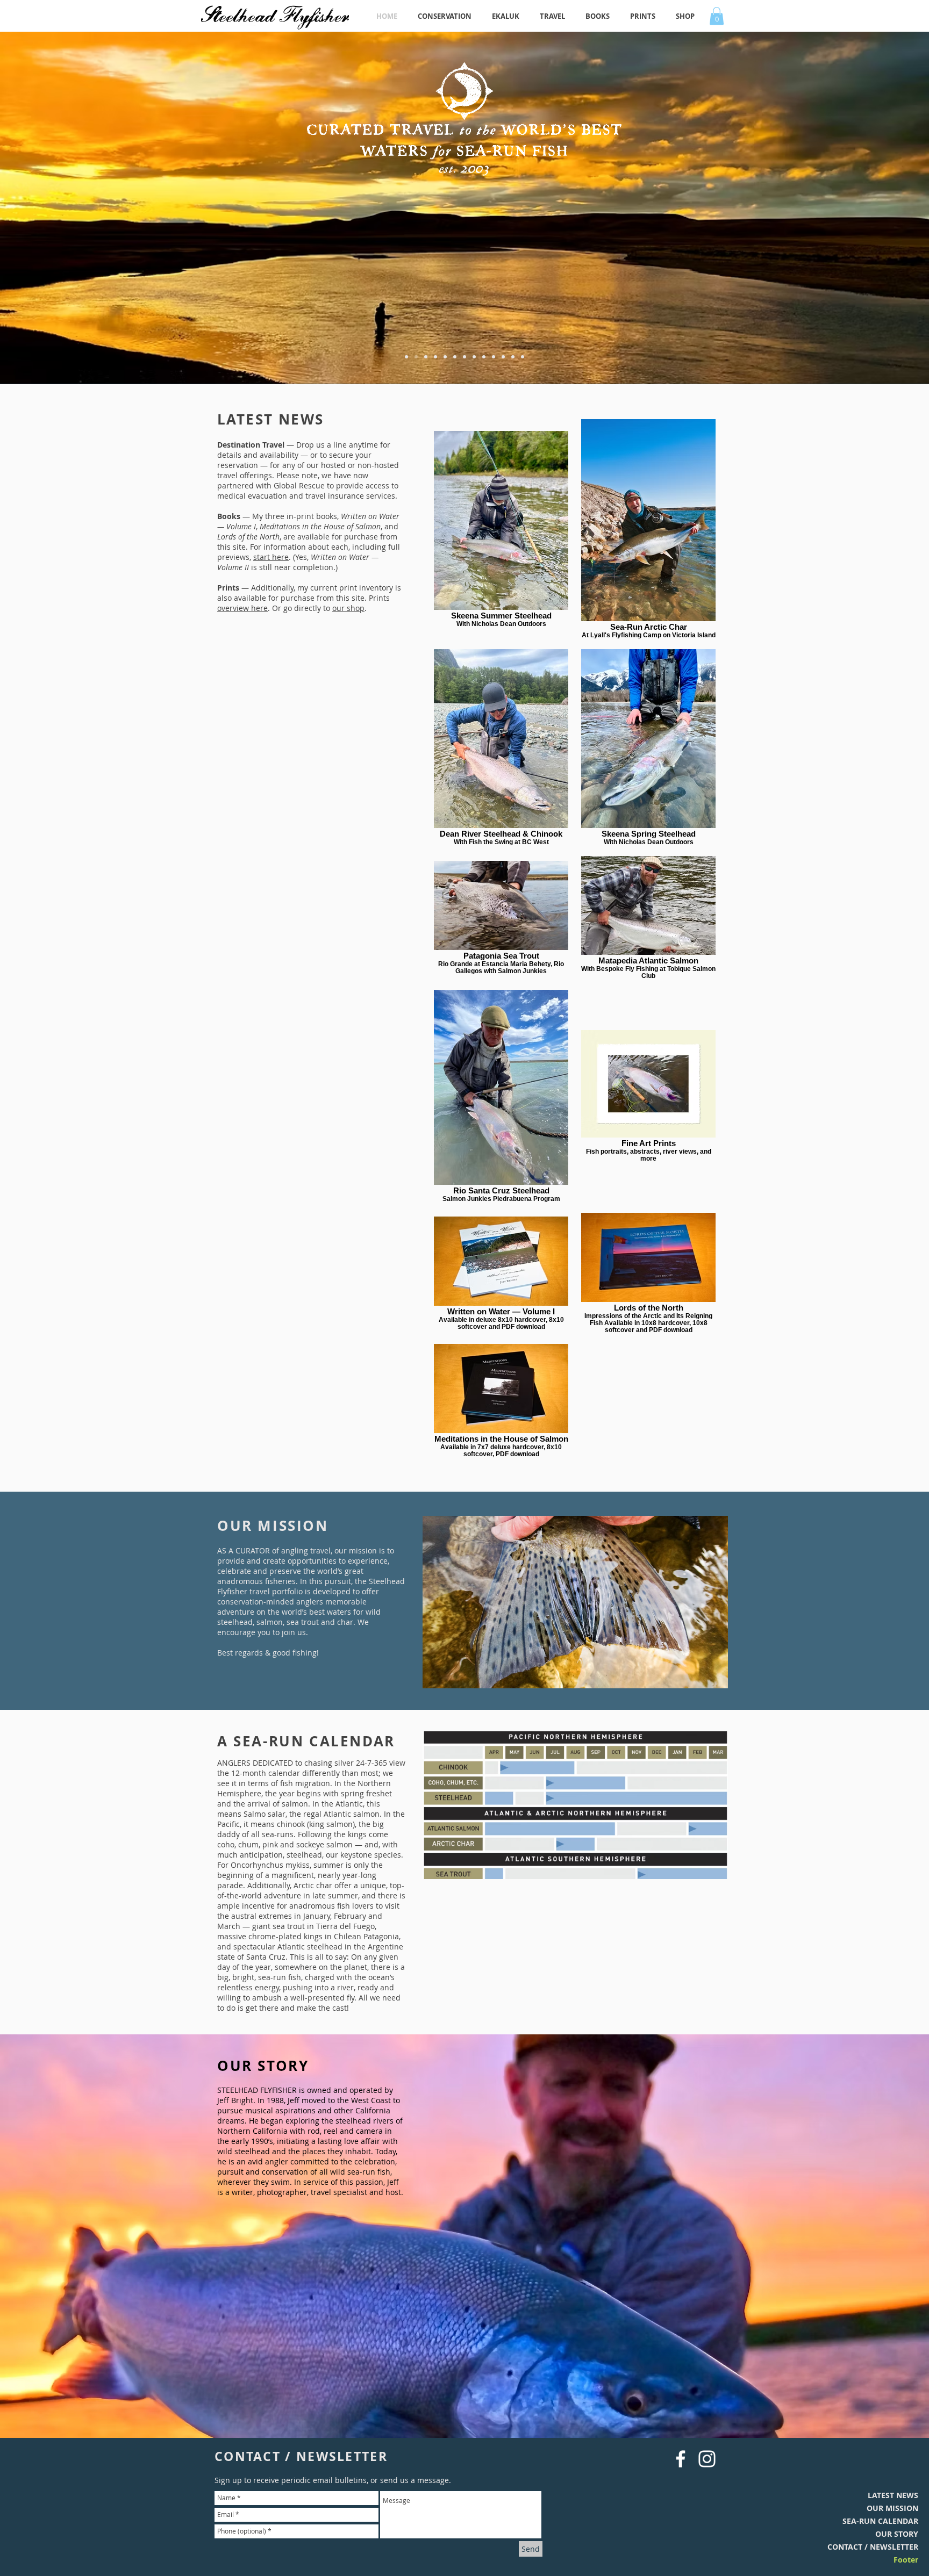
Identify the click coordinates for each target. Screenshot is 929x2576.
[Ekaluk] (406, 357)
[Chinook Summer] (484, 357)
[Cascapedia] (513, 357)
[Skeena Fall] (455, 357)
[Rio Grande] (474, 357)
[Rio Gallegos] (416, 357)
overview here (242, 608)
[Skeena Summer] (494, 357)
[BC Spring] (464, 357)
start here (271, 557)
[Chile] (523, 357)
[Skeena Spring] (426, 357)
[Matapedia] (435, 357)
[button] (717, 16)
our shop (348, 608)
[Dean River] (445, 357)
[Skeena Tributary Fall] (503, 357)
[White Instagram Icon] (707, 2459)
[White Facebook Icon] (681, 2459)
